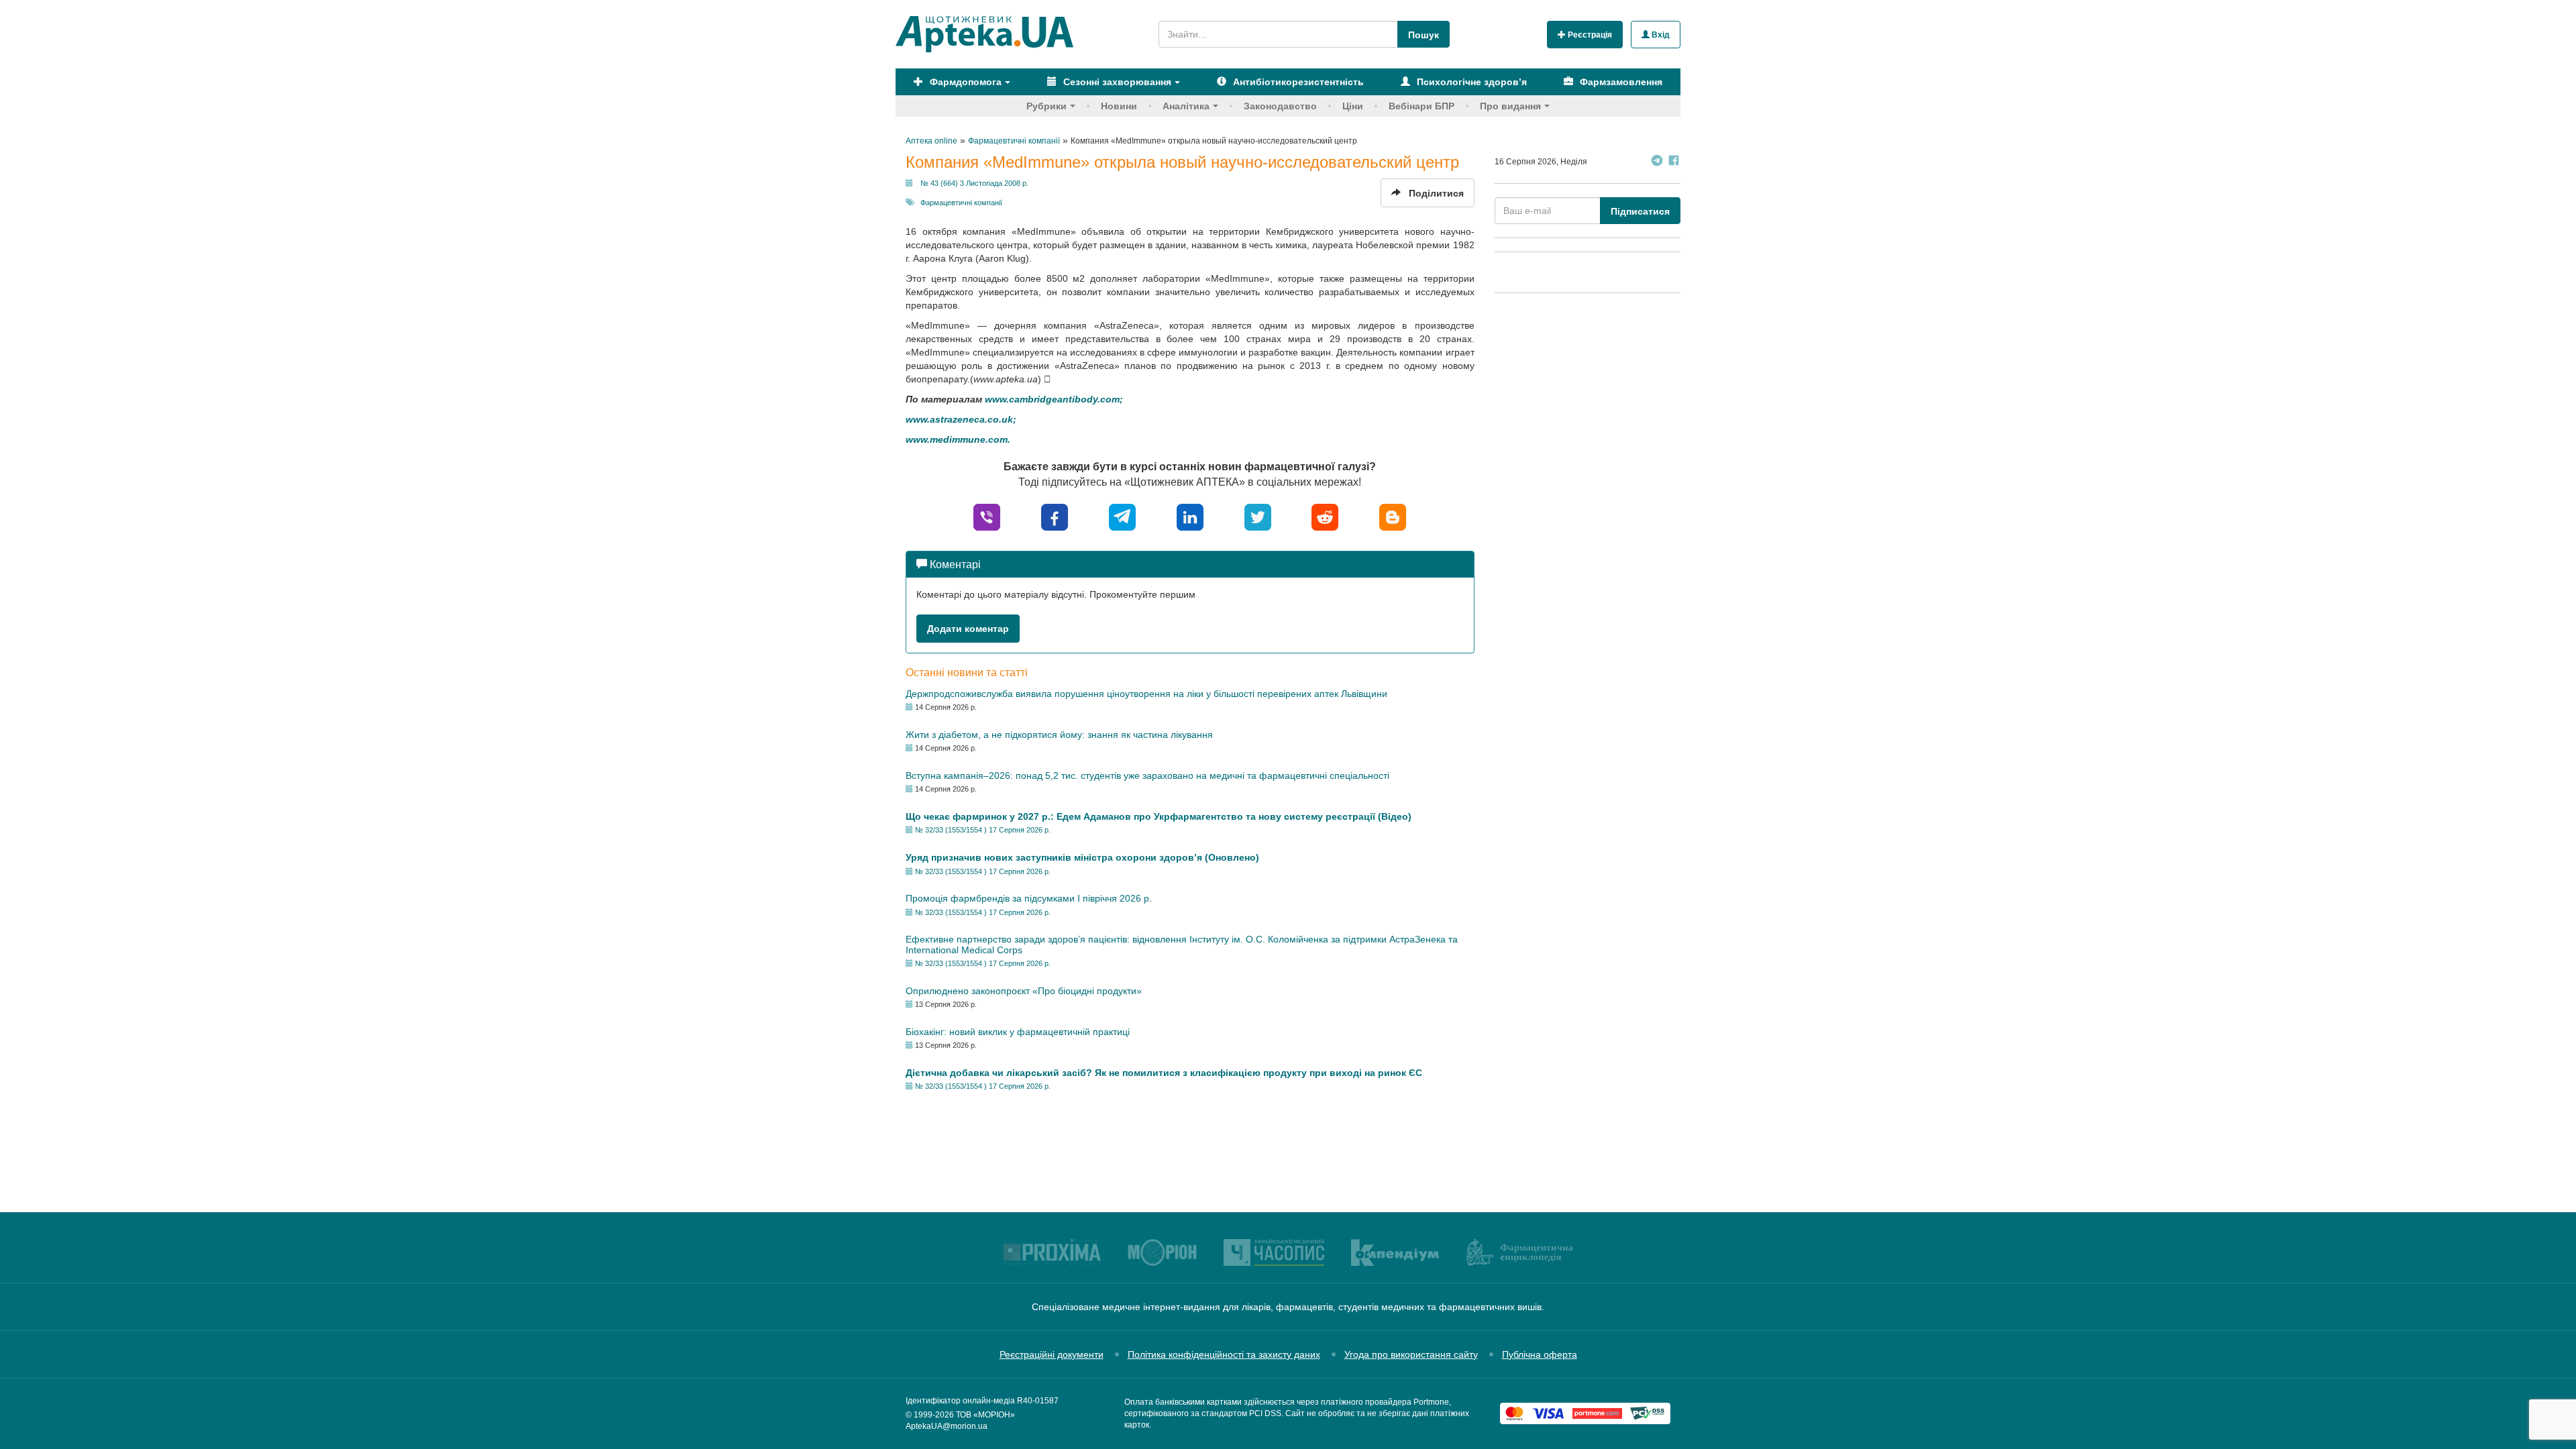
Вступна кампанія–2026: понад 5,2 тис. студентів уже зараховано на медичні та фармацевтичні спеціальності (1147, 775)
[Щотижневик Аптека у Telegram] (1657, 162)
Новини (1119, 106)
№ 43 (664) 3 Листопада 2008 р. (974, 183)
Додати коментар (968, 629)
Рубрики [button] (1046, 106)
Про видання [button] (1510, 106)
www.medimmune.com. (958, 439)
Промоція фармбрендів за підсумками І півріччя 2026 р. (1029, 898)
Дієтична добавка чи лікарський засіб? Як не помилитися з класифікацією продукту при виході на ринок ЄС (1164, 1073)
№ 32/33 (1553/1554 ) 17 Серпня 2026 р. (983, 830)
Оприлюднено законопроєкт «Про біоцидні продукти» (1024, 991)
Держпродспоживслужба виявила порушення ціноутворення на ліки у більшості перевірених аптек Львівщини (1146, 694)
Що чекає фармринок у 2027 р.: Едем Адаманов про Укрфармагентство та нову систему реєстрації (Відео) (1159, 816)
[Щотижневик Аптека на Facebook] (1674, 162)
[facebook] (1055, 516)
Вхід (1660, 35)
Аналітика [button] (1186, 106)
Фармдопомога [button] (964, 82)
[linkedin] (1190, 516)
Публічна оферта (1540, 1354)
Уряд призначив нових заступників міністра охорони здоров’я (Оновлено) (1082, 857)
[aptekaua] (1393, 516)
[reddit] (1325, 516)
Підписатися (1640, 211)
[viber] (987, 516)
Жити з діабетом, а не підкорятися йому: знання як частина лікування (1059, 735)
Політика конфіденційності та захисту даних (1224, 1354)
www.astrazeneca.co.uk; (961, 419)
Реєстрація (1589, 35)
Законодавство (1280, 106)
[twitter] (1258, 516)
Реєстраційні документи (1052, 1354)
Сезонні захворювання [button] (1116, 82)
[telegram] (1122, 516)
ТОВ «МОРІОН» (985, 1415)
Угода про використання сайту (1411, 1354)
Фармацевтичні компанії (961, 203)
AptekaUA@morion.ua (947, 1426)
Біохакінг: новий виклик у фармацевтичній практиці (1018, 1032)
